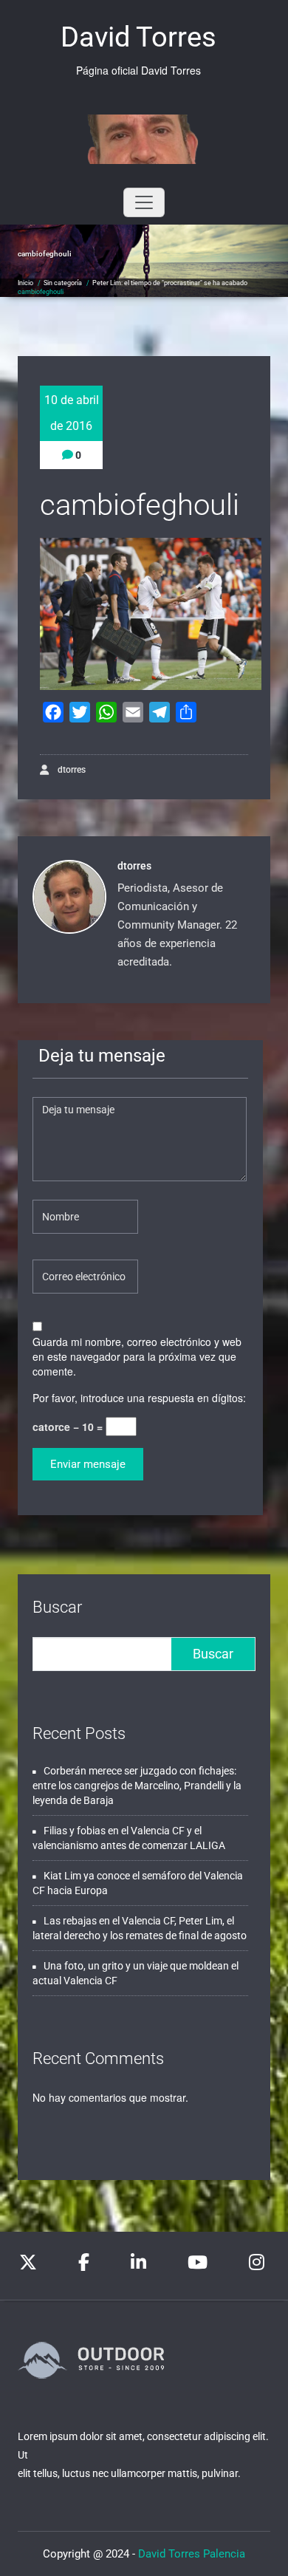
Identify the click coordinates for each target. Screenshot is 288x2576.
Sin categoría (63, 283)
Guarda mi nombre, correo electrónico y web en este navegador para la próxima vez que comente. (137, 1356)
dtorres (71, 770)
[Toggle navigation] (144, 202)
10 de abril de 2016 (72, 413)
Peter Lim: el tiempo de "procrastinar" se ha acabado (170, 283)
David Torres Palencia (192, 2554)
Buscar (57, 1607)
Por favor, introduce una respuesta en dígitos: (139, 1398)
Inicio (25, 283)
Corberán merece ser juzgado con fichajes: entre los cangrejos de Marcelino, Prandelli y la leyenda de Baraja (137, 1786)
